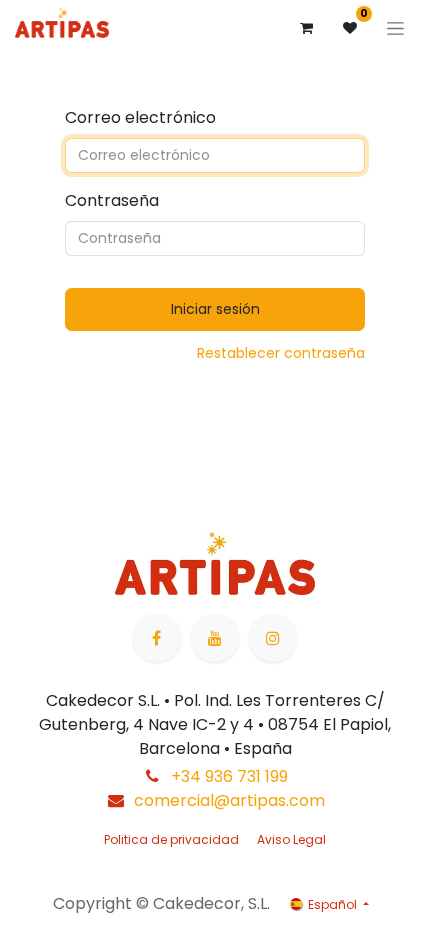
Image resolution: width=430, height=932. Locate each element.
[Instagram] (273, 638)
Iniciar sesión (215, 309)
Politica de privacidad (171, 839)
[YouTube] (215, 638)
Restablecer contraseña (281, 353)
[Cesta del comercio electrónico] (306, 28)
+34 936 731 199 (229, 776)
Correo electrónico (140, 117)
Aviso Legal (291, 839)
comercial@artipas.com (229, 800)
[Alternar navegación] (395, 28)
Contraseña (112, 200)
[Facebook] (157, 638)
